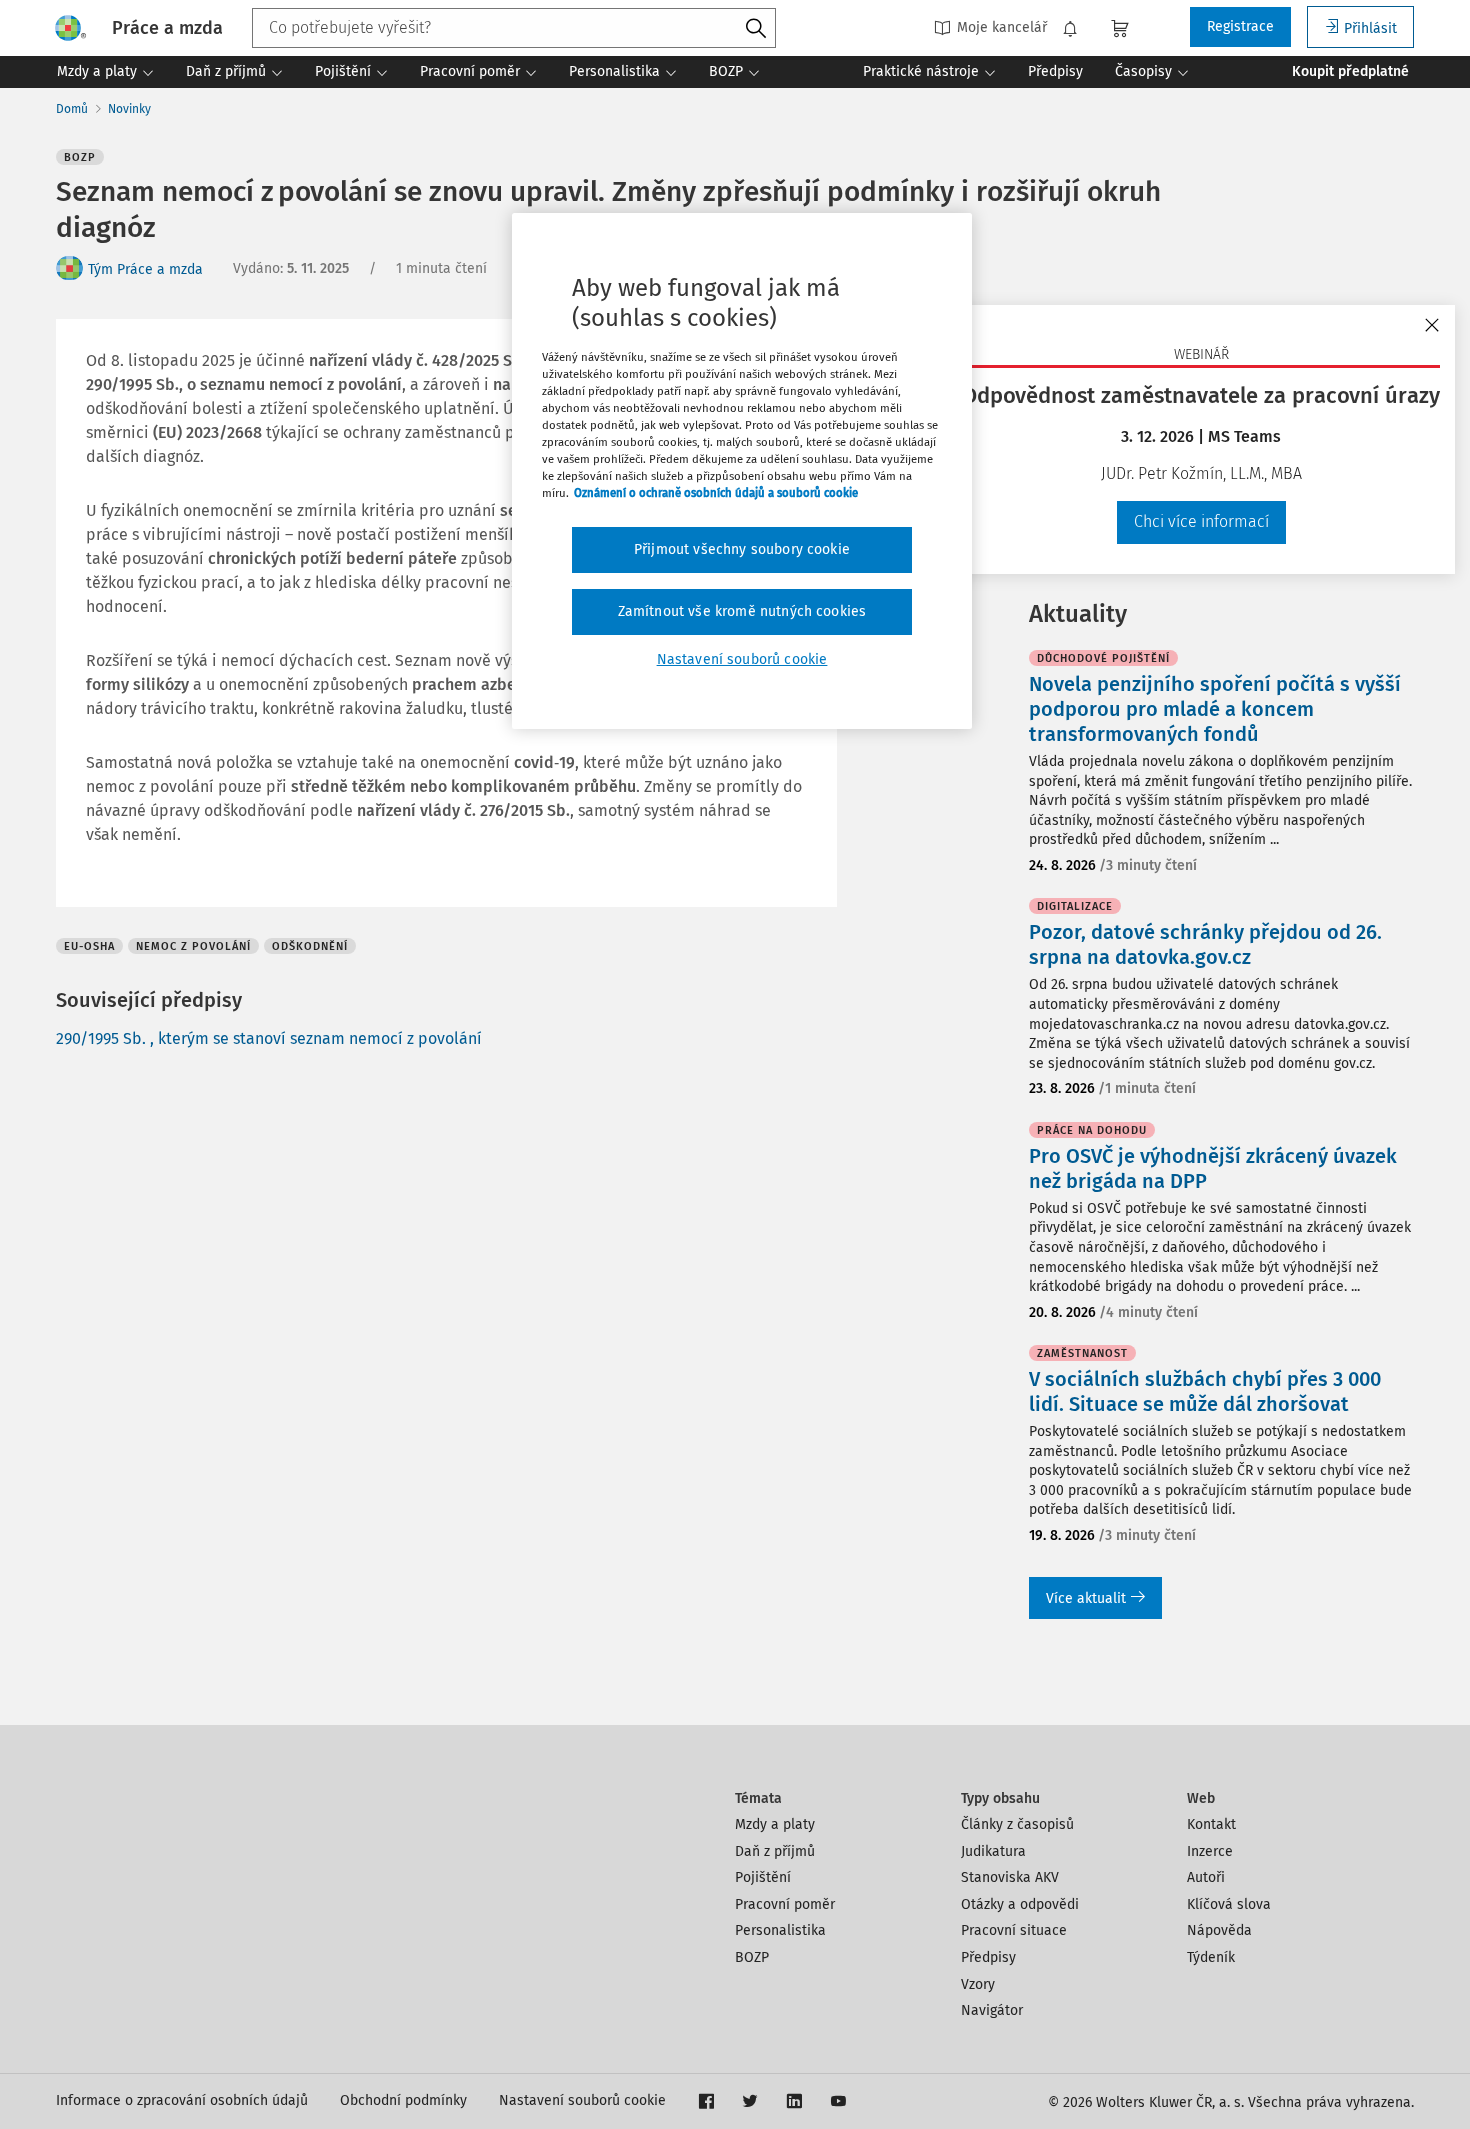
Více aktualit (1086, 1598)
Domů (72, 109)
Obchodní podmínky (403, 2100)
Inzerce (1210, 1851)
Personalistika (780, 1930)
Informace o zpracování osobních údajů (182, 2100)
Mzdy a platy (775, 1824)
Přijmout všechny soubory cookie (742, 549)
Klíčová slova (1229, 1904)
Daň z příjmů (775, 1851)
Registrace (1240, 26)
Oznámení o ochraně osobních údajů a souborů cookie (716, 493)
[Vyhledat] (756, 29)
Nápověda (1219, 1930)
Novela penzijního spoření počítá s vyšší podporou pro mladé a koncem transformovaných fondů (1215, 709)
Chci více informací (1201, 521)
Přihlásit (1370, 28)
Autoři (1206, 1877)
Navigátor (992, 2010)
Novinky (129, 109)
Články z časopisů (1017, 1824)
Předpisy (988, 1957)
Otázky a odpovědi (1020, 1904)
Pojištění (763, 1877)
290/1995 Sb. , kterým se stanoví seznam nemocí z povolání (269, 1038)
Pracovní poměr (785, 1904)
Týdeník (1211, 1957)
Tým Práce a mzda (145, 269)
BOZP (752, 1957)
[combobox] (514, 28)
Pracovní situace (1014, 1930)
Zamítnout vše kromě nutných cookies (742, 611)
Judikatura (993, 1851)
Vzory (978, 1984)
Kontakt (1211, 1824)
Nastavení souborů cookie (582, 2100)
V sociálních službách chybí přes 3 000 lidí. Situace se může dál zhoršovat (1205, 1391)
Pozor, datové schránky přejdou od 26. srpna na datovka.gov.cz (1205, 944)
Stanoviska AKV (1010, 1877)
